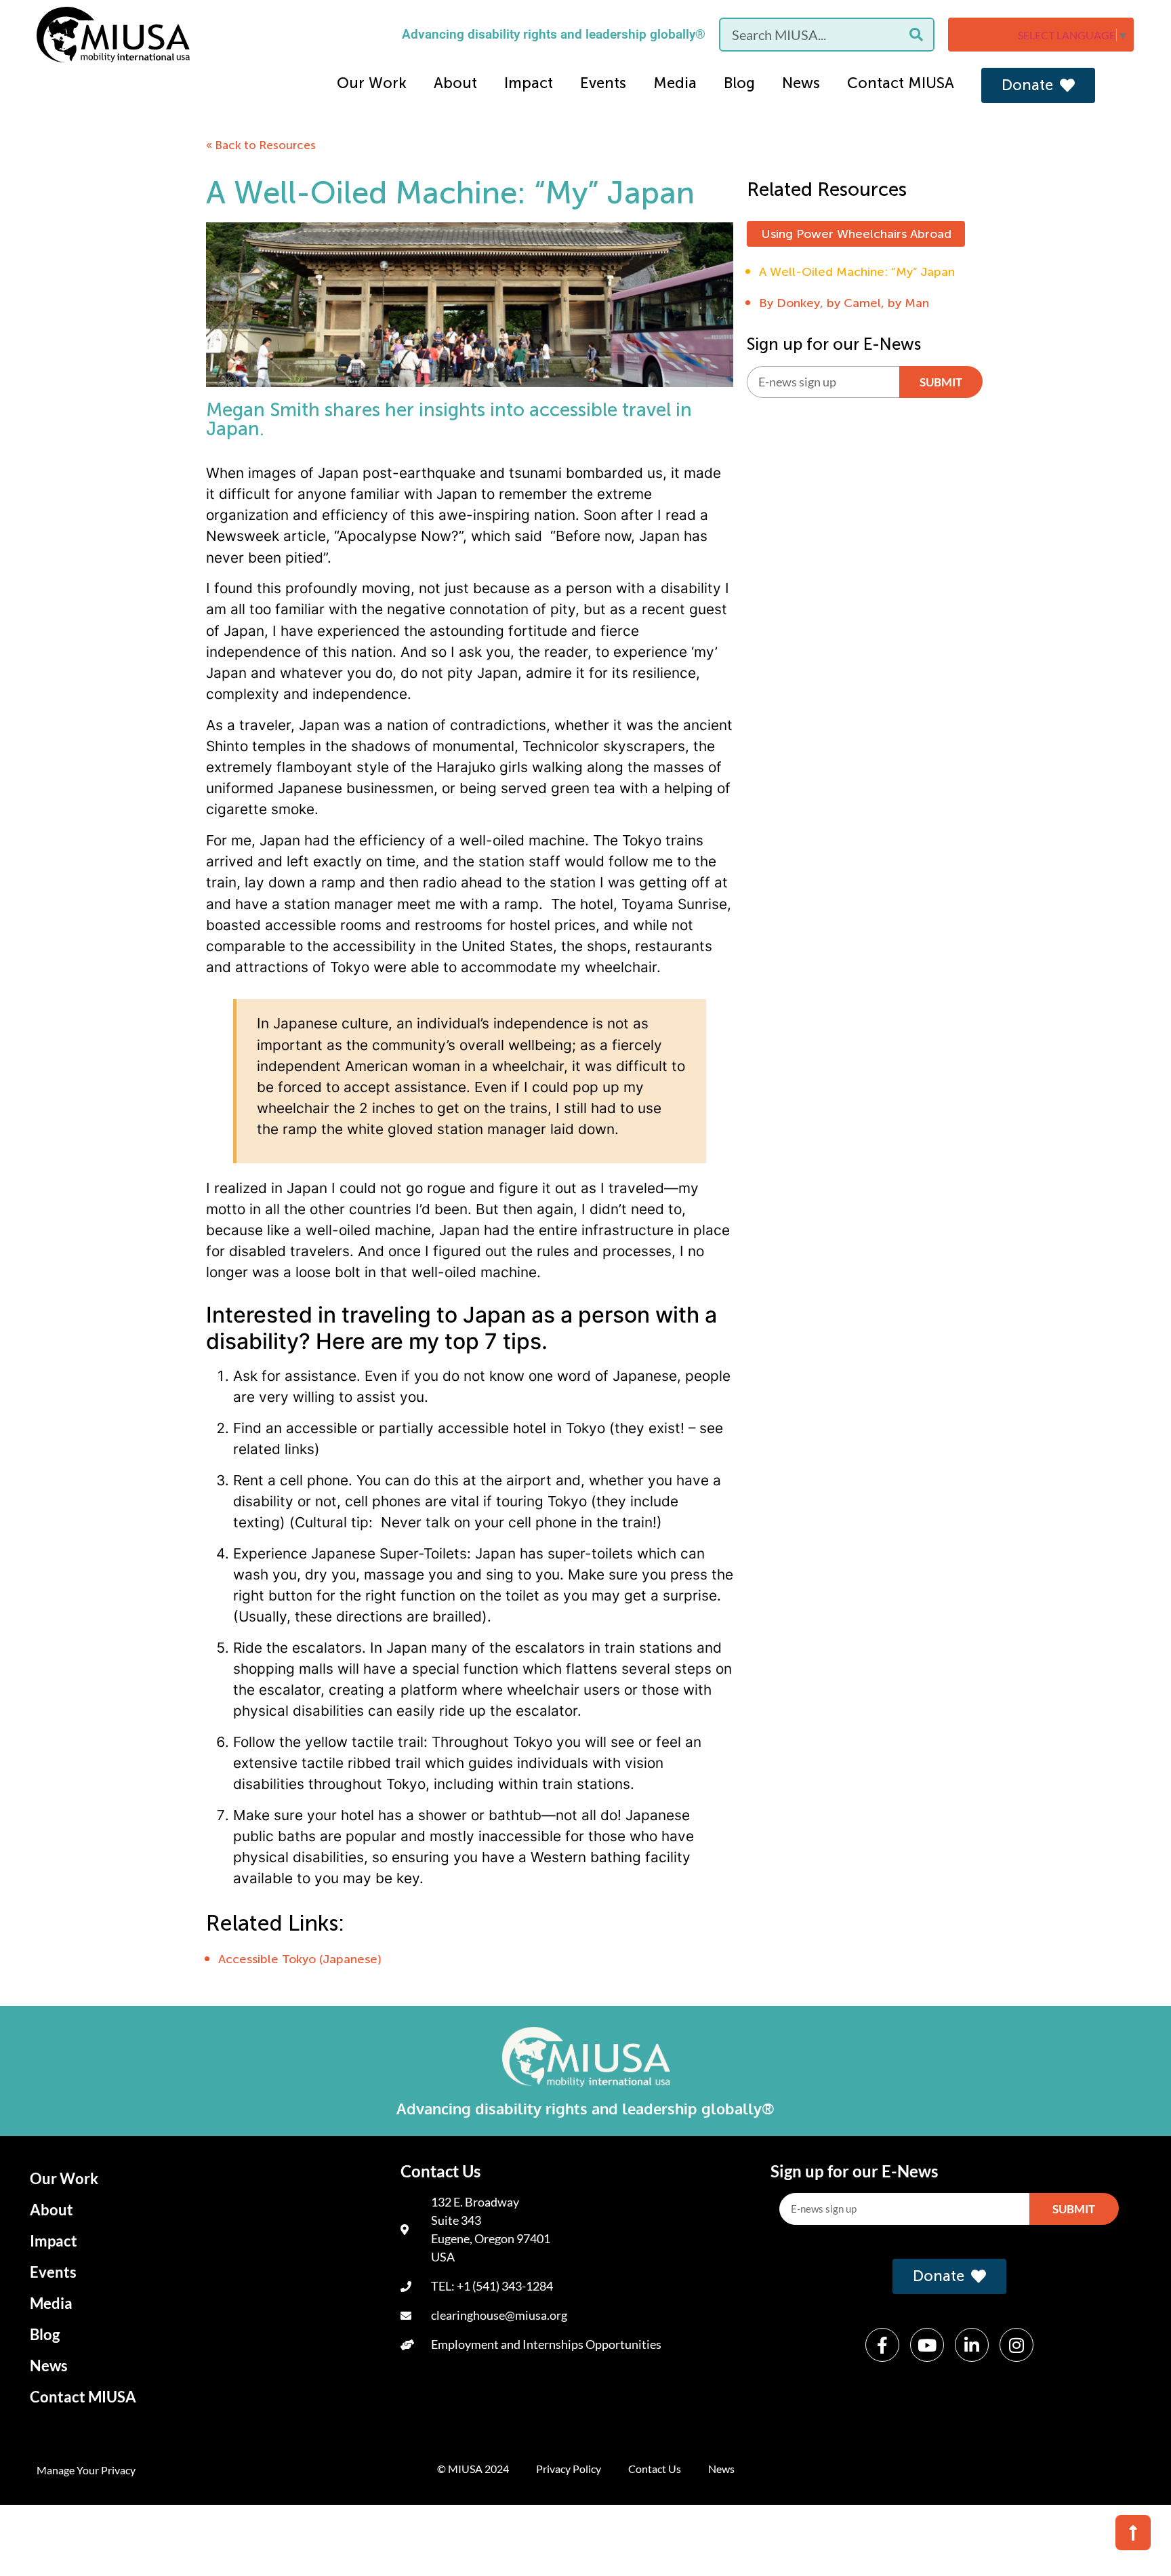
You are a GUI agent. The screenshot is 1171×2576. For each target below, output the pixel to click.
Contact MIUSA (901, 83)
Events (603, 83)
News (801, 83)
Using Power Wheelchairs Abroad (856, 234)
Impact (529, 83)
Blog (739, 83)
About (455, 83)
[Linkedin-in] (972, 2345)
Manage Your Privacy (86, 2470)
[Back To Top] (1133, 2533)
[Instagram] (1016, 2345)
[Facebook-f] (882, 2345)
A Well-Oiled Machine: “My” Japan (857, 272)
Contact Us (655, 2469)
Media (675, 83)
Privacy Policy (569, 2469)
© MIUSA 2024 (473, 2469)
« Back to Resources (261, 145)
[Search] (916, 35)
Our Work (372, 83)
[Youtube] (927, 2345)
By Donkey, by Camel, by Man (844, 303)
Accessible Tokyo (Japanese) (300, 1959)
